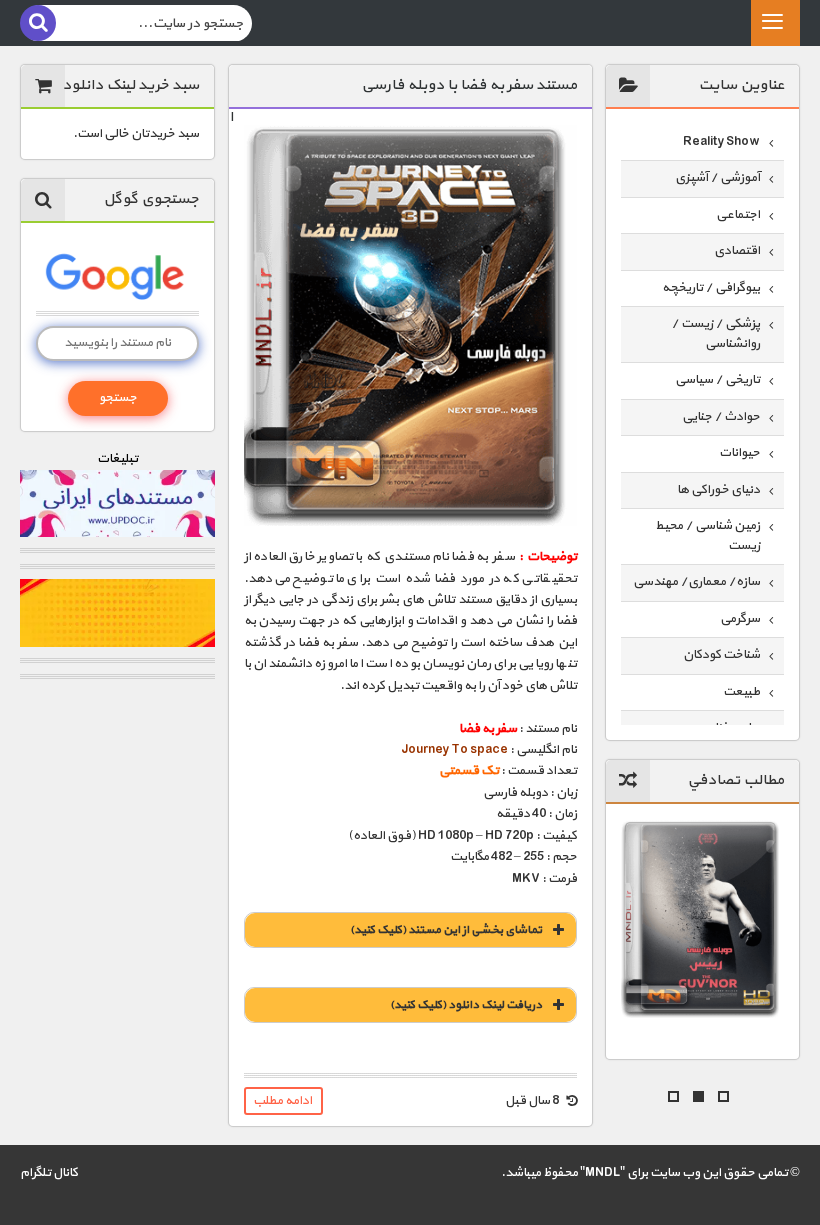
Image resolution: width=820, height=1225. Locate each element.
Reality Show (721, 142)
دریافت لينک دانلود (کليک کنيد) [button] (466, 1005)
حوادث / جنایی (721, 417)
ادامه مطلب (282, 1101)
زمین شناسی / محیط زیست (707, 536)
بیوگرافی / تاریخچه (711, 288)
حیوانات (739, 453)
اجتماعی (738, 215)
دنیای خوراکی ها (718, 490)
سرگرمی (740, 619)
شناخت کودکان (721, 655)
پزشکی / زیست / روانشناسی (715, 334)
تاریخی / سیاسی (717, 380)
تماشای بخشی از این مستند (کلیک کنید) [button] (446, 930)
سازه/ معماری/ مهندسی (696, 582)
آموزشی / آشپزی (717, 178)
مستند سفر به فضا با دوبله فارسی (469, 85)
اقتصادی (737, 251)
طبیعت (741, 692)
